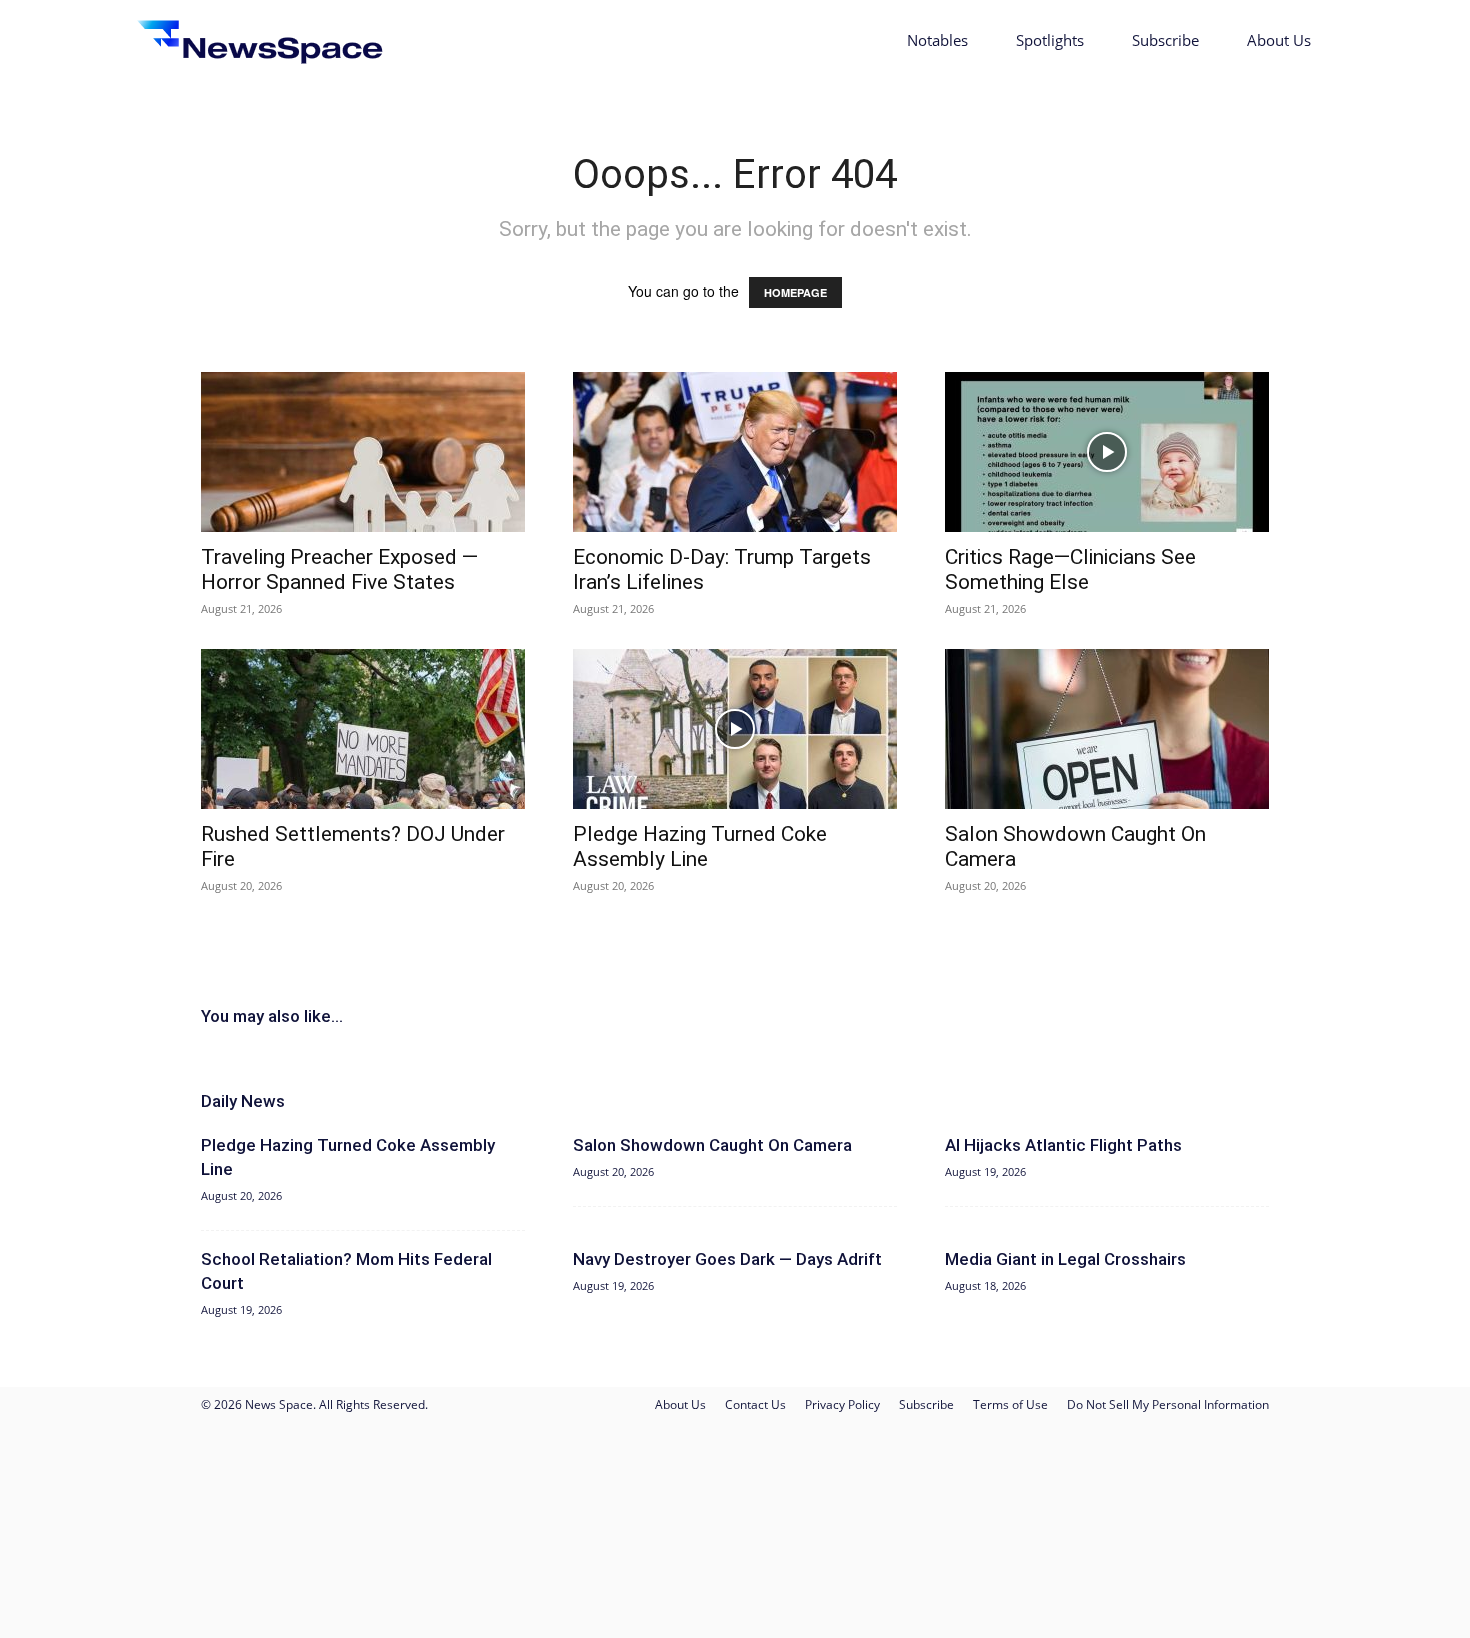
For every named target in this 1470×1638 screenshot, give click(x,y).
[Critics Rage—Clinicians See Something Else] (1107, 452)
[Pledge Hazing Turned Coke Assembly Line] (735, 729)
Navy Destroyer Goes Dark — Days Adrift (727, 1259)
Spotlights (1050, 40)
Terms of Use (1010, 1404)
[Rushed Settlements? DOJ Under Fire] (363, 729)
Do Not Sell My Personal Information (1168, 1404)
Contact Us (755, 1404)
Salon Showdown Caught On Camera (712, 1145)
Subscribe (1165, 40)
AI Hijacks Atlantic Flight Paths (1063, 1145)
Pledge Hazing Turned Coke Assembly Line (700, 846)
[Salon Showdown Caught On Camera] (1107, 729)
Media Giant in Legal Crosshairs (1065, 1259)
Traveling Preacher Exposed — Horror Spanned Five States (339, 569)
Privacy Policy (842, 1404)
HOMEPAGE (795, 292)
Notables (937, 40)
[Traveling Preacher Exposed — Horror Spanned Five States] (363, 452)
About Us (1279, 40)
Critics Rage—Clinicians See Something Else (1070, 569)
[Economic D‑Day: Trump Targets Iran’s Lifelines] (735, 452)
